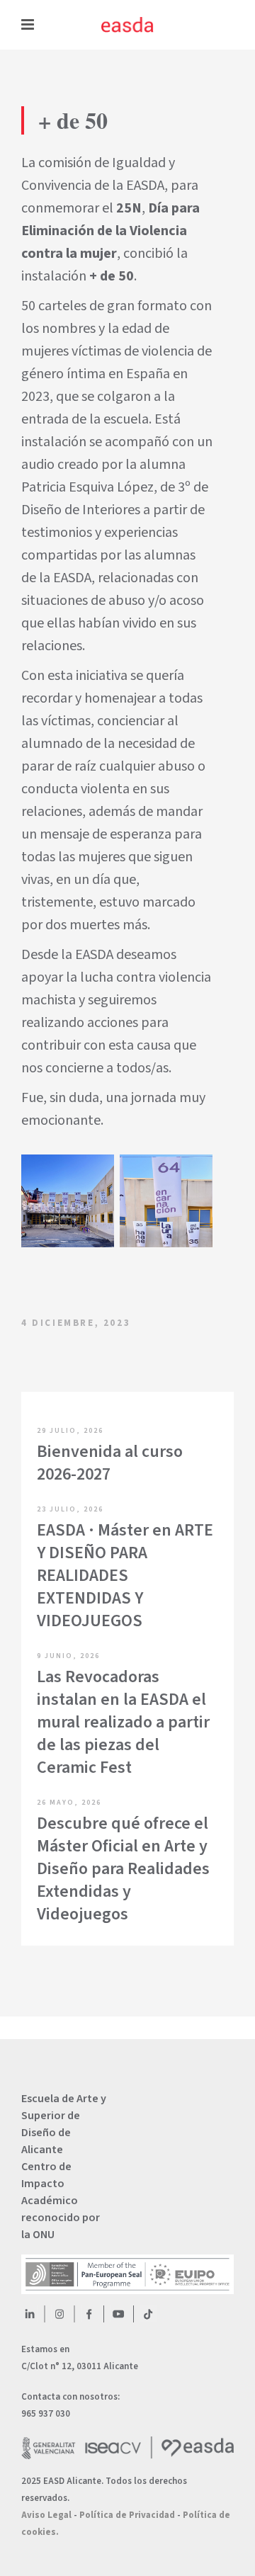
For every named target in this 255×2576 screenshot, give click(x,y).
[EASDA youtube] (118, 2314)
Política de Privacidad (127, 2515)
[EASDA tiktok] (148, 2314)
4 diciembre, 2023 (76, 1323)
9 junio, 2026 (68, 1656)
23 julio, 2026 (70, 1509)
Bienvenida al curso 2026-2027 (110, 1463)
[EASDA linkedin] (30, 2314)
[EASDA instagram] (59, 2314)
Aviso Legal (46, 2515)
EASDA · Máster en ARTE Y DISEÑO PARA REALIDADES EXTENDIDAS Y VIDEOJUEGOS (125, 1576)
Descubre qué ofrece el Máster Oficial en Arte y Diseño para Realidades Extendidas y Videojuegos (123, 1869)
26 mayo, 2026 (69, 1803)
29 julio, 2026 (70, 1431)
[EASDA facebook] (89, 2314)
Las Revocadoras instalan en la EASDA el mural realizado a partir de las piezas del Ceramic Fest (123, 1722)
